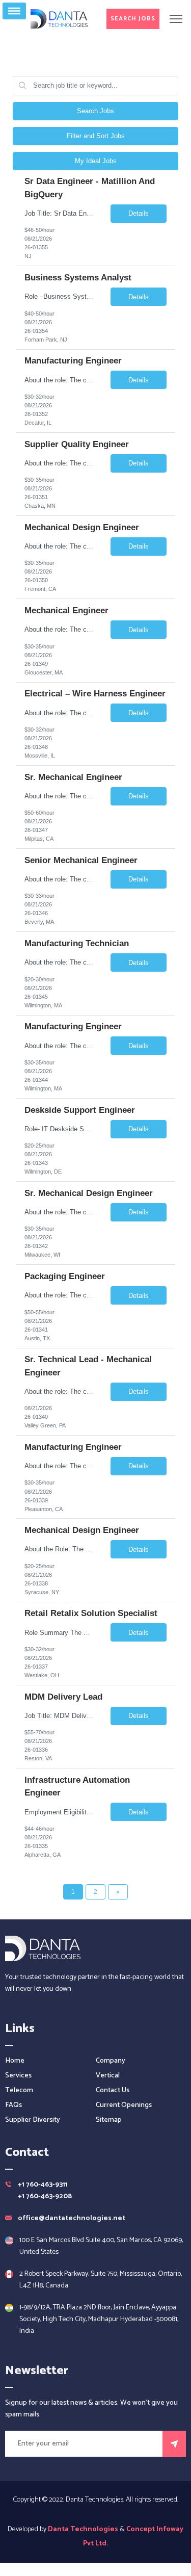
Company (111, 2061)
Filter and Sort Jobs (96, 136)
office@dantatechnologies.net (72, 2218)
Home (15, 2061)
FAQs (13, 2105)
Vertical (108, 2076)
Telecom (19, 2090)
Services (18, 2076)
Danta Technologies (83, 2529)
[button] (133, 19)
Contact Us (113, 2090)
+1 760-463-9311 (43, 2185)
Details (139, 213)
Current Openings (124, 2105)
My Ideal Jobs (96, 161)
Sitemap (109, 2120)
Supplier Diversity (33, 2120)
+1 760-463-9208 (45, 2196)
